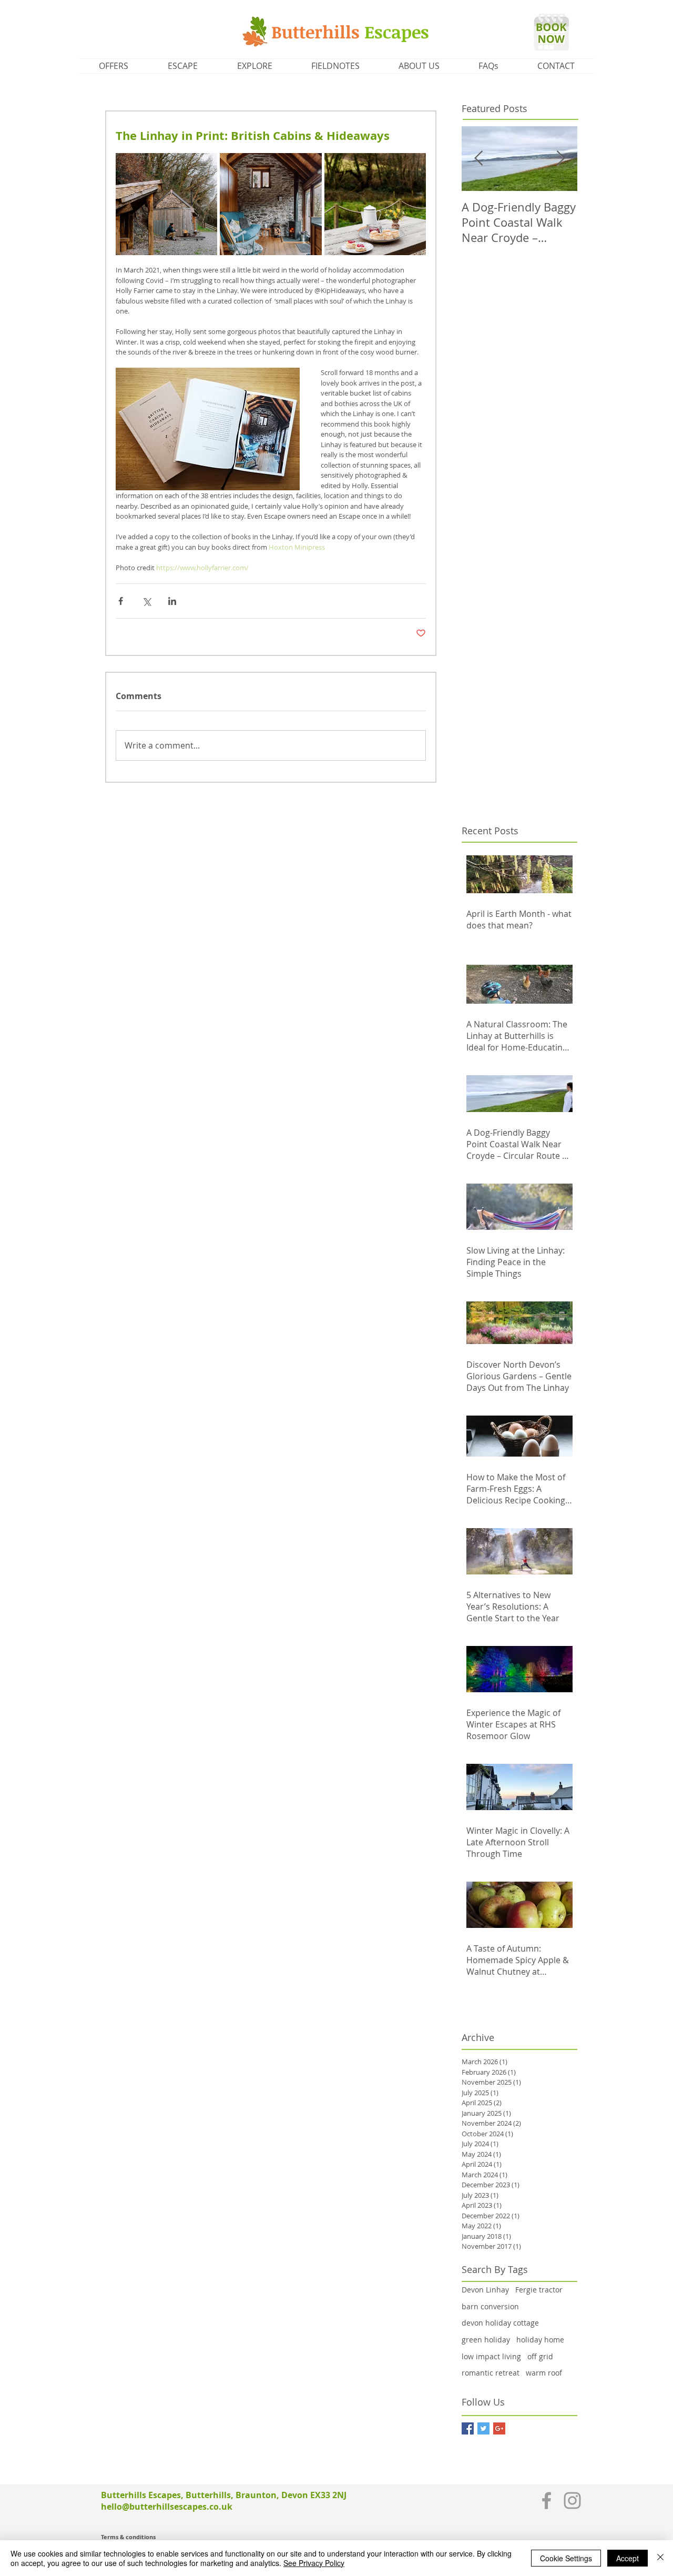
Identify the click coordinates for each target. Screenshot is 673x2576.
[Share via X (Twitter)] (146, 601)
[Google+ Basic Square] (499, 2428)
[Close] (660, 2558)
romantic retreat (491, 2373)
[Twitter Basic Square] (483, 2428)
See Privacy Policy (314, 2563)
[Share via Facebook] (121, 601)
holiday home (540, 2340)
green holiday (486, 2340)
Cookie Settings (566, 2558)
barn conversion (490, 2306)
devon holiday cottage (500, 2323)
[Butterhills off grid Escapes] (572, 2501)
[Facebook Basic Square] (468, 2428)
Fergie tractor (539, 2290)
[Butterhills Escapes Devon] (547, 2501)
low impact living (491, 2356)
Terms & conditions (128, 2537)
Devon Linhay (485, 2290)
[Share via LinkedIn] (172, 601)
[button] (182, 66)
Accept (628, 2558)
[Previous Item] (478, 159)
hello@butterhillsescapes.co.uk (167, 2507)
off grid (540, 2356)
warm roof (544, 2373)
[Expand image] (166, 204)
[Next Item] (560, 159)
